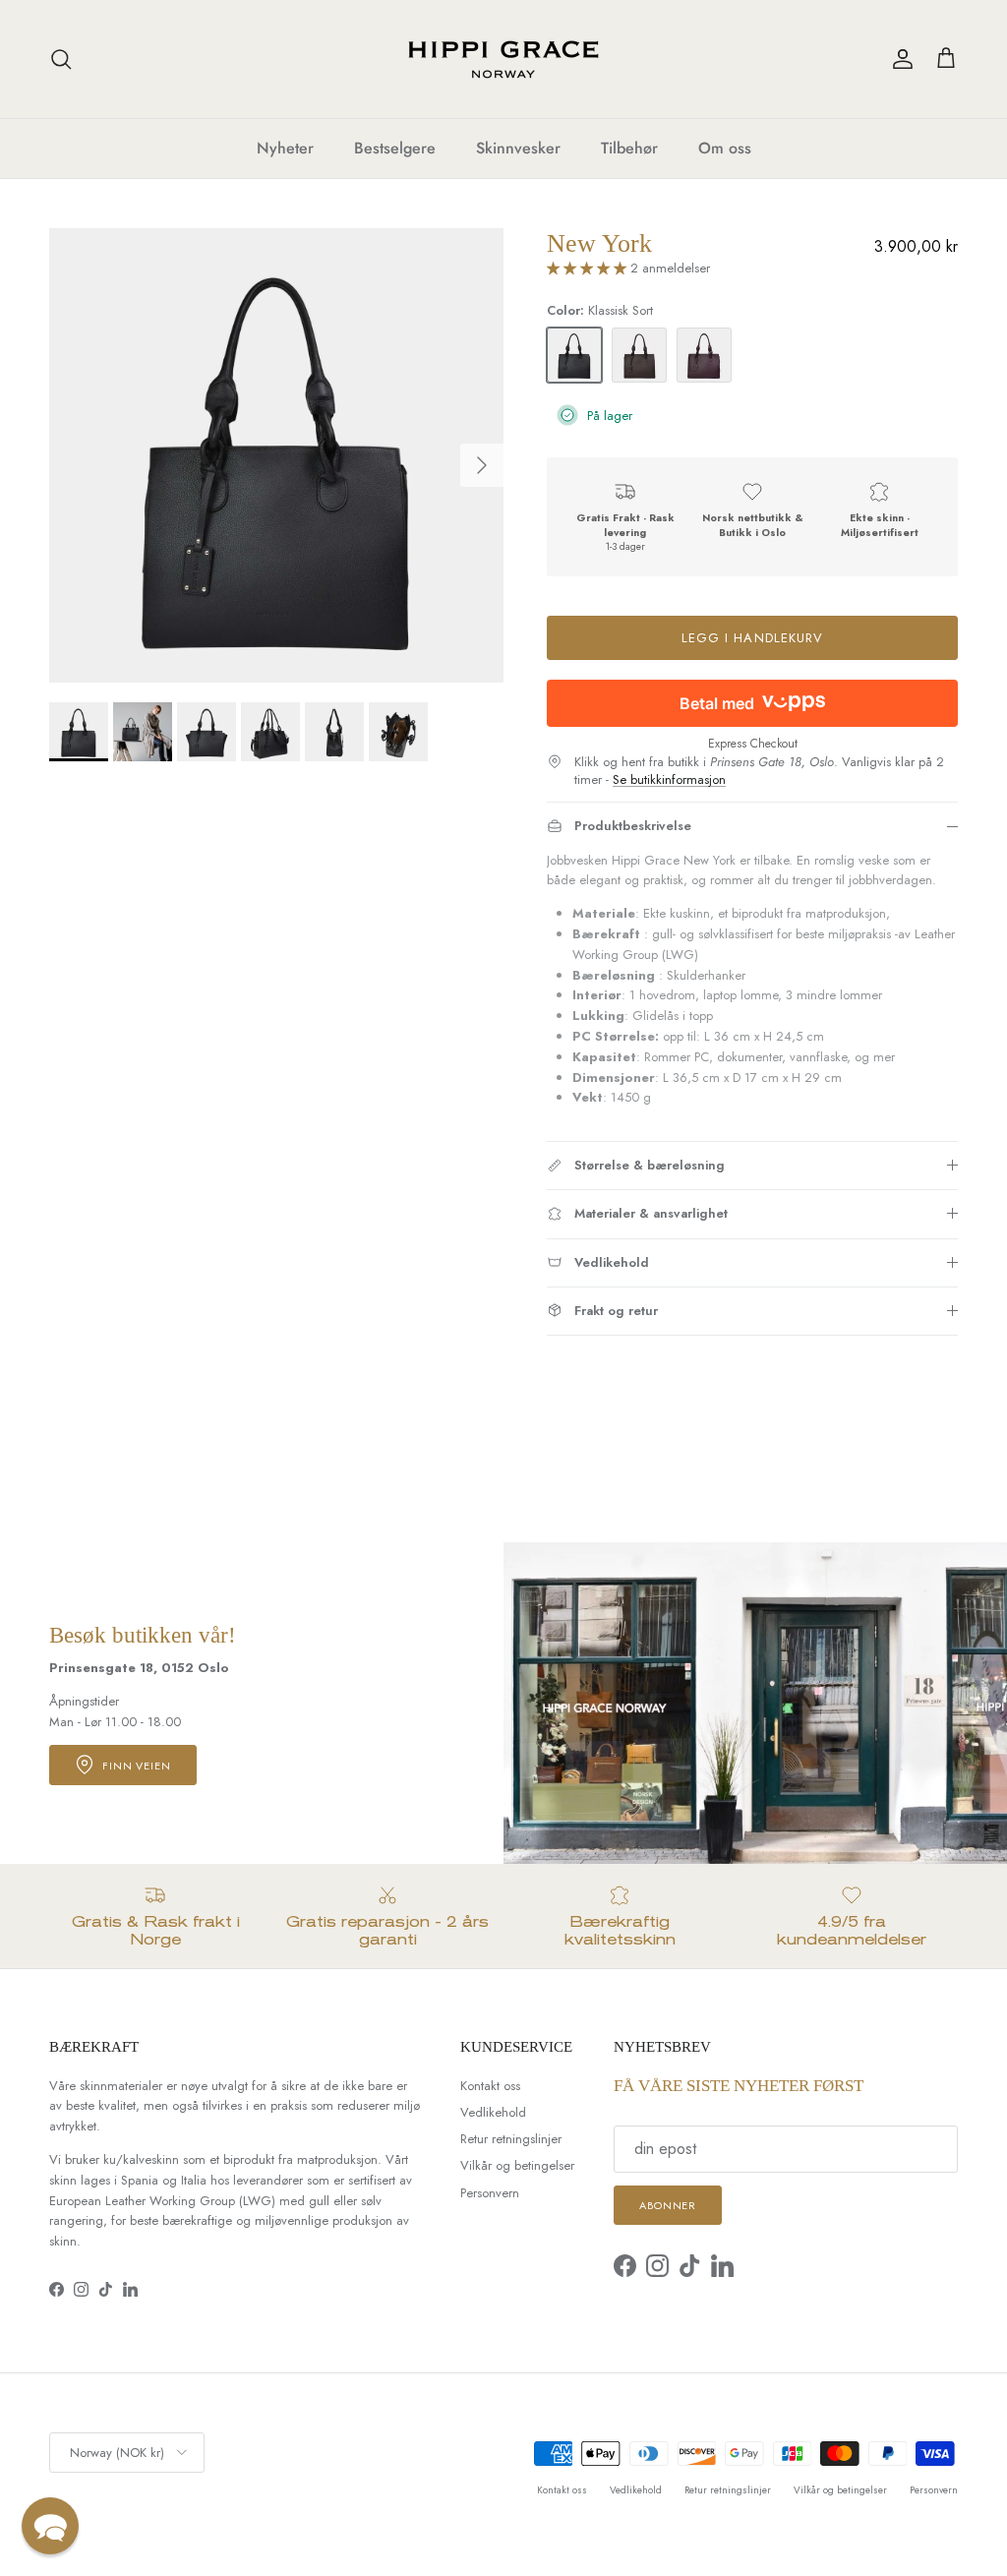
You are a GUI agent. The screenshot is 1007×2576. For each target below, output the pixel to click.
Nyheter (285, 148)
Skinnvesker (518, 148)
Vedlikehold (493, 2112)
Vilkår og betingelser (517, 2165)
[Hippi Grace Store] (503, 59)
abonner (668, 2205)
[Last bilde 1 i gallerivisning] (276, 455)
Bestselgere (395, 148)
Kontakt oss (490, 2086)
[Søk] (61, 59)
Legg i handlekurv (752, 638)
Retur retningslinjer (511, 2139)
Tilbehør (629, 148)
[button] (50, 2526)
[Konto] (899, 59)
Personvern (490, 2193)
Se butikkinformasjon (669, 779)
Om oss (725, 148)
